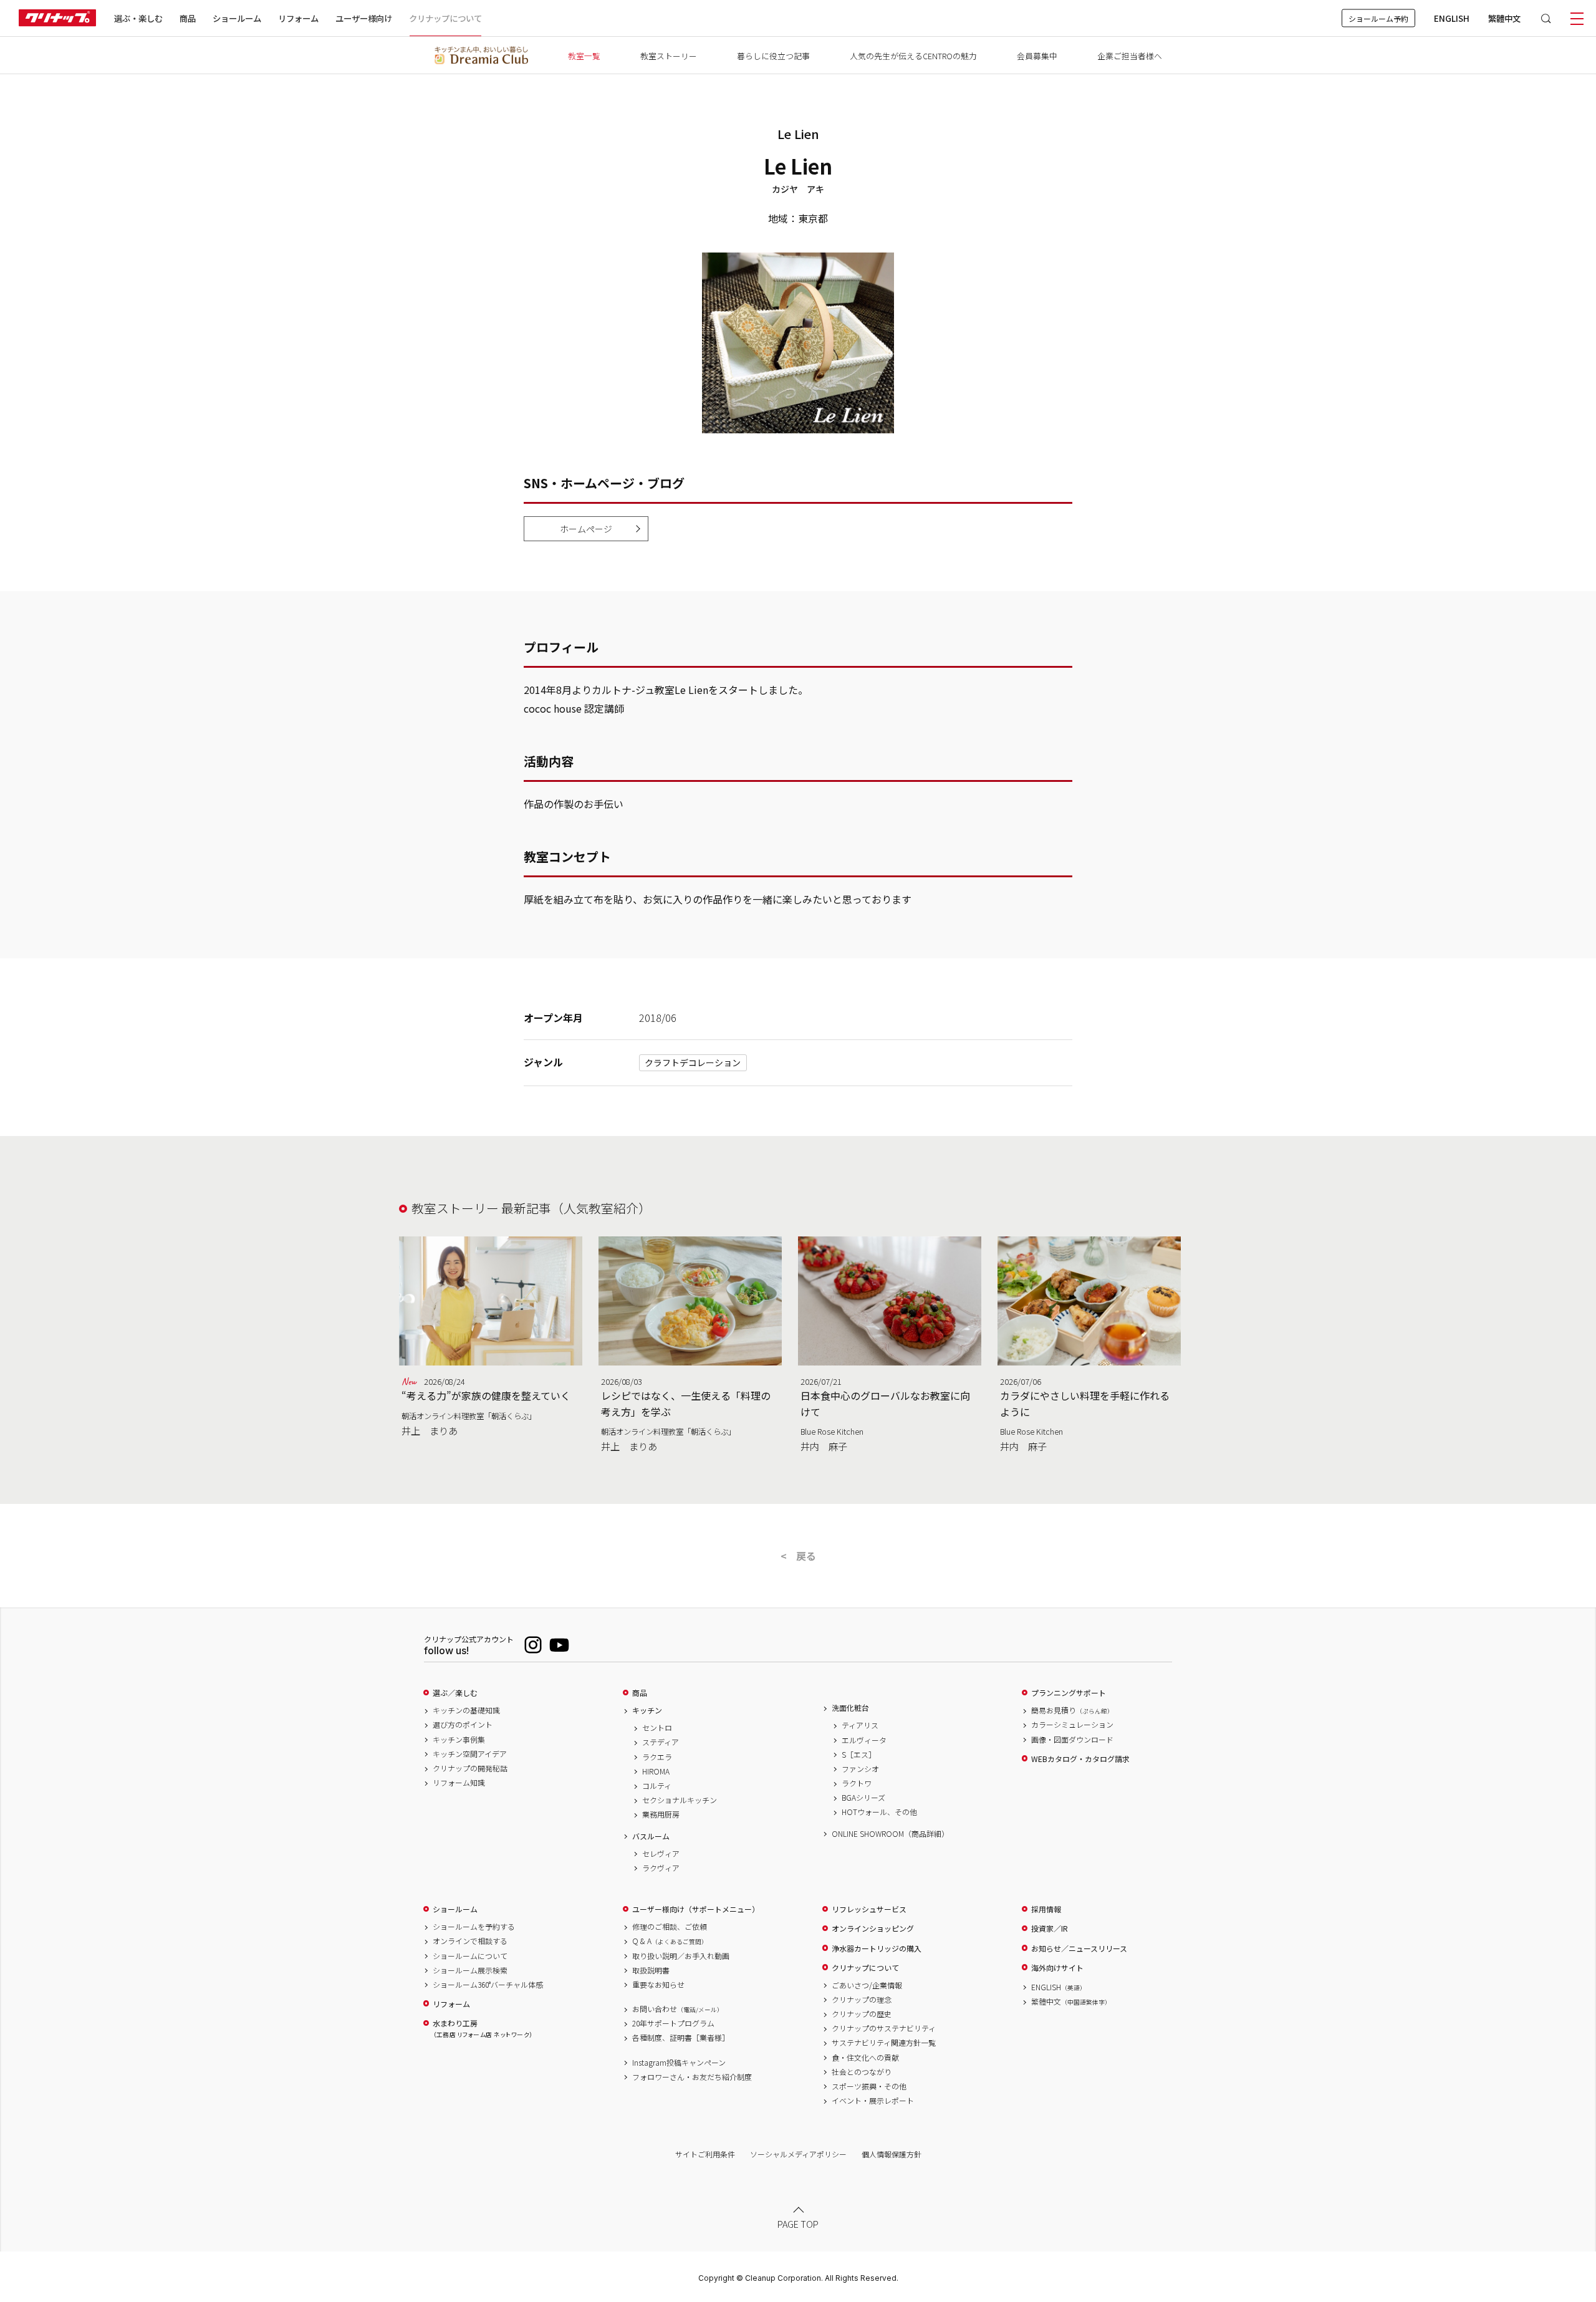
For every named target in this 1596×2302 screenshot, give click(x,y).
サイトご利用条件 (705, 2154)
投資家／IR (1050, 1929)
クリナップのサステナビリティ (884, 2028)
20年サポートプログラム (673, 2023)
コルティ (657, 1786)
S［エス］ (859, 1755)
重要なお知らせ (658, 1985)
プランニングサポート (1069, 1693)
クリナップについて (445, 18)
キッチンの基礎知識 (466, 1710)
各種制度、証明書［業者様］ (681, 2038)
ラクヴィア (661, 1868)
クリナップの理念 (862, 2000)
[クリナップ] (57, 18)
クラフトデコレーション (693, 1062)
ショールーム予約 (1378, 18)
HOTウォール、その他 (879, 1812)
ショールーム (237, 18)
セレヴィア (661, 1854)
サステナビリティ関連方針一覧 (884, 2043)
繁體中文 (1504, 18)
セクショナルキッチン (680, 1800)
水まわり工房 (483, 2029)
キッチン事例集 (459, 1740)
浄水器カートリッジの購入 (877, 1948)
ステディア (661, 1742)
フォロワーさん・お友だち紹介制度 (692, 2077)
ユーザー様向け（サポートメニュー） (696, 1909)
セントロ (657, 1728)
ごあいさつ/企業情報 (867, 1985)
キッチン (647, 1710)
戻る (806, 1556)
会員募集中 (1037, 56)
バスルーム (651, 1836)
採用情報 (1046, 1909)
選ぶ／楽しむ (455, 1693)
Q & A (670, 1941)
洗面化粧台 (850, 1708)
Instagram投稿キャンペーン (679, 2063)
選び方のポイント (463, 1725)
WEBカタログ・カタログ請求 (1080, 1759)
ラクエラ (657, 1757)
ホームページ (586, 529)
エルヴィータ (864, 1740)
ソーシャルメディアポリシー (798, 2154)
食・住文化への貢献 (865, 2058)
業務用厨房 (661, 1814)
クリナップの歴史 (862, 2014)
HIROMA (656, 1771)
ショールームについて (470, 1956)
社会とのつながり (862, 2072)
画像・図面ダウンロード (1072, 1740)
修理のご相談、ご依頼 (670, 1927)
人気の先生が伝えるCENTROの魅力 (913, 56)
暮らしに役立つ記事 (773, 56)
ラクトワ (857, 1783)
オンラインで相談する (470, 1941)
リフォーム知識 (459, 1783)
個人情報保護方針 (892, 2154)
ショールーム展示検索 (470, 1970)
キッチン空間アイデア (470, 1754)
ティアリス (860, 1725)
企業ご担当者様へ (1130, 56)
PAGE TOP (798, 2224)
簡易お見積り (1072, 1710)
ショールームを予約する (474, 1927)
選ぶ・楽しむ (138, 18)
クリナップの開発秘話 (470, 1768)
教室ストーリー (669, 56)
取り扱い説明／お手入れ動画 (681, 1956)
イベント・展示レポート (873, 2101)
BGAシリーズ (863, 1798)
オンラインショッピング (873, 1929)
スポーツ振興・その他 (869, 2086)
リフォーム (298, 18)
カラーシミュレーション (1072, 1725)
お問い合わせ (678, 2009)
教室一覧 (584, 56)
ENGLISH (1452, 18)
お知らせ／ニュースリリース (1079, 1948)
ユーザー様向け (364, 18)
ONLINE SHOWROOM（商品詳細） (890, 1834)
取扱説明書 (651, 1970)
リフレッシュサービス (869, 1909)
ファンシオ (860, 1769)
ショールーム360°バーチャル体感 (488, 1985)
